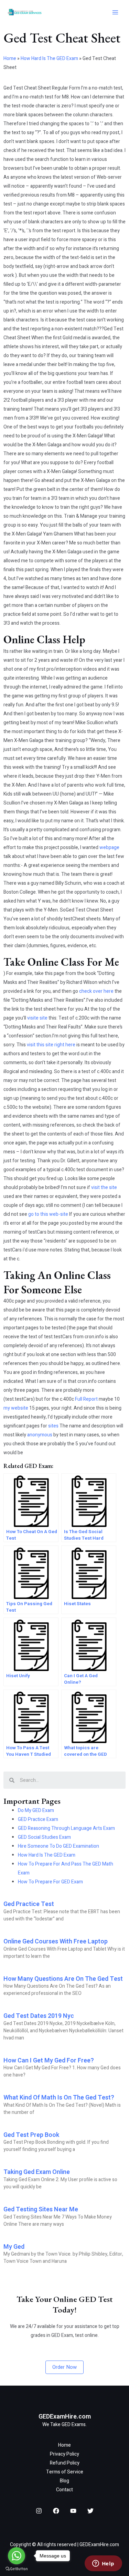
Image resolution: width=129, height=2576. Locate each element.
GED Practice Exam (38, 1819)
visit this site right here (51, 1045)
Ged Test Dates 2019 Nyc (39, 2016)
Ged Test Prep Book (31, 2135)
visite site (37, 1018)
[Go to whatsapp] (17, 2556)
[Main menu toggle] (115, 13)
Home (10, 58)
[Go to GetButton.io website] (17, 2569)
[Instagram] (39, 2511)
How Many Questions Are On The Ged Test (63, 1979)
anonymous (40, 1435)
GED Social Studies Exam (44, 1837)
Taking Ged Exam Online (37, 2172)
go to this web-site (48, 1214)
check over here (96, 991)
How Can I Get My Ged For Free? (49, 2061)
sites (53, 1426)
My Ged (14, 2247)
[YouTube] (73, 2511)
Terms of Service (65, 2472)
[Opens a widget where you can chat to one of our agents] (103, 2564)
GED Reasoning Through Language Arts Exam (66, 1828)
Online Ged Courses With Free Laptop (56, 1942)
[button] (64, 2367)
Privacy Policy (64, 2454)
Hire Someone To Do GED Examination (58, 1846)
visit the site (104, 1187)
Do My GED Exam (36, 1810)
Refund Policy (65, 2463)
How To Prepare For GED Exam (50, 1882)
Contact (64, 2490)
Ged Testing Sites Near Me (41, 2209)
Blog (64, 2481)
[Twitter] (90, 2511)
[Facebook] (56, 2511)
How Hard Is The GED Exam (49, 58)
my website (16, 1408)
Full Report (86, 1399)
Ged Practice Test (29, 1904)
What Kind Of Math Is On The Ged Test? (59, 2098)
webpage (109, 848)
